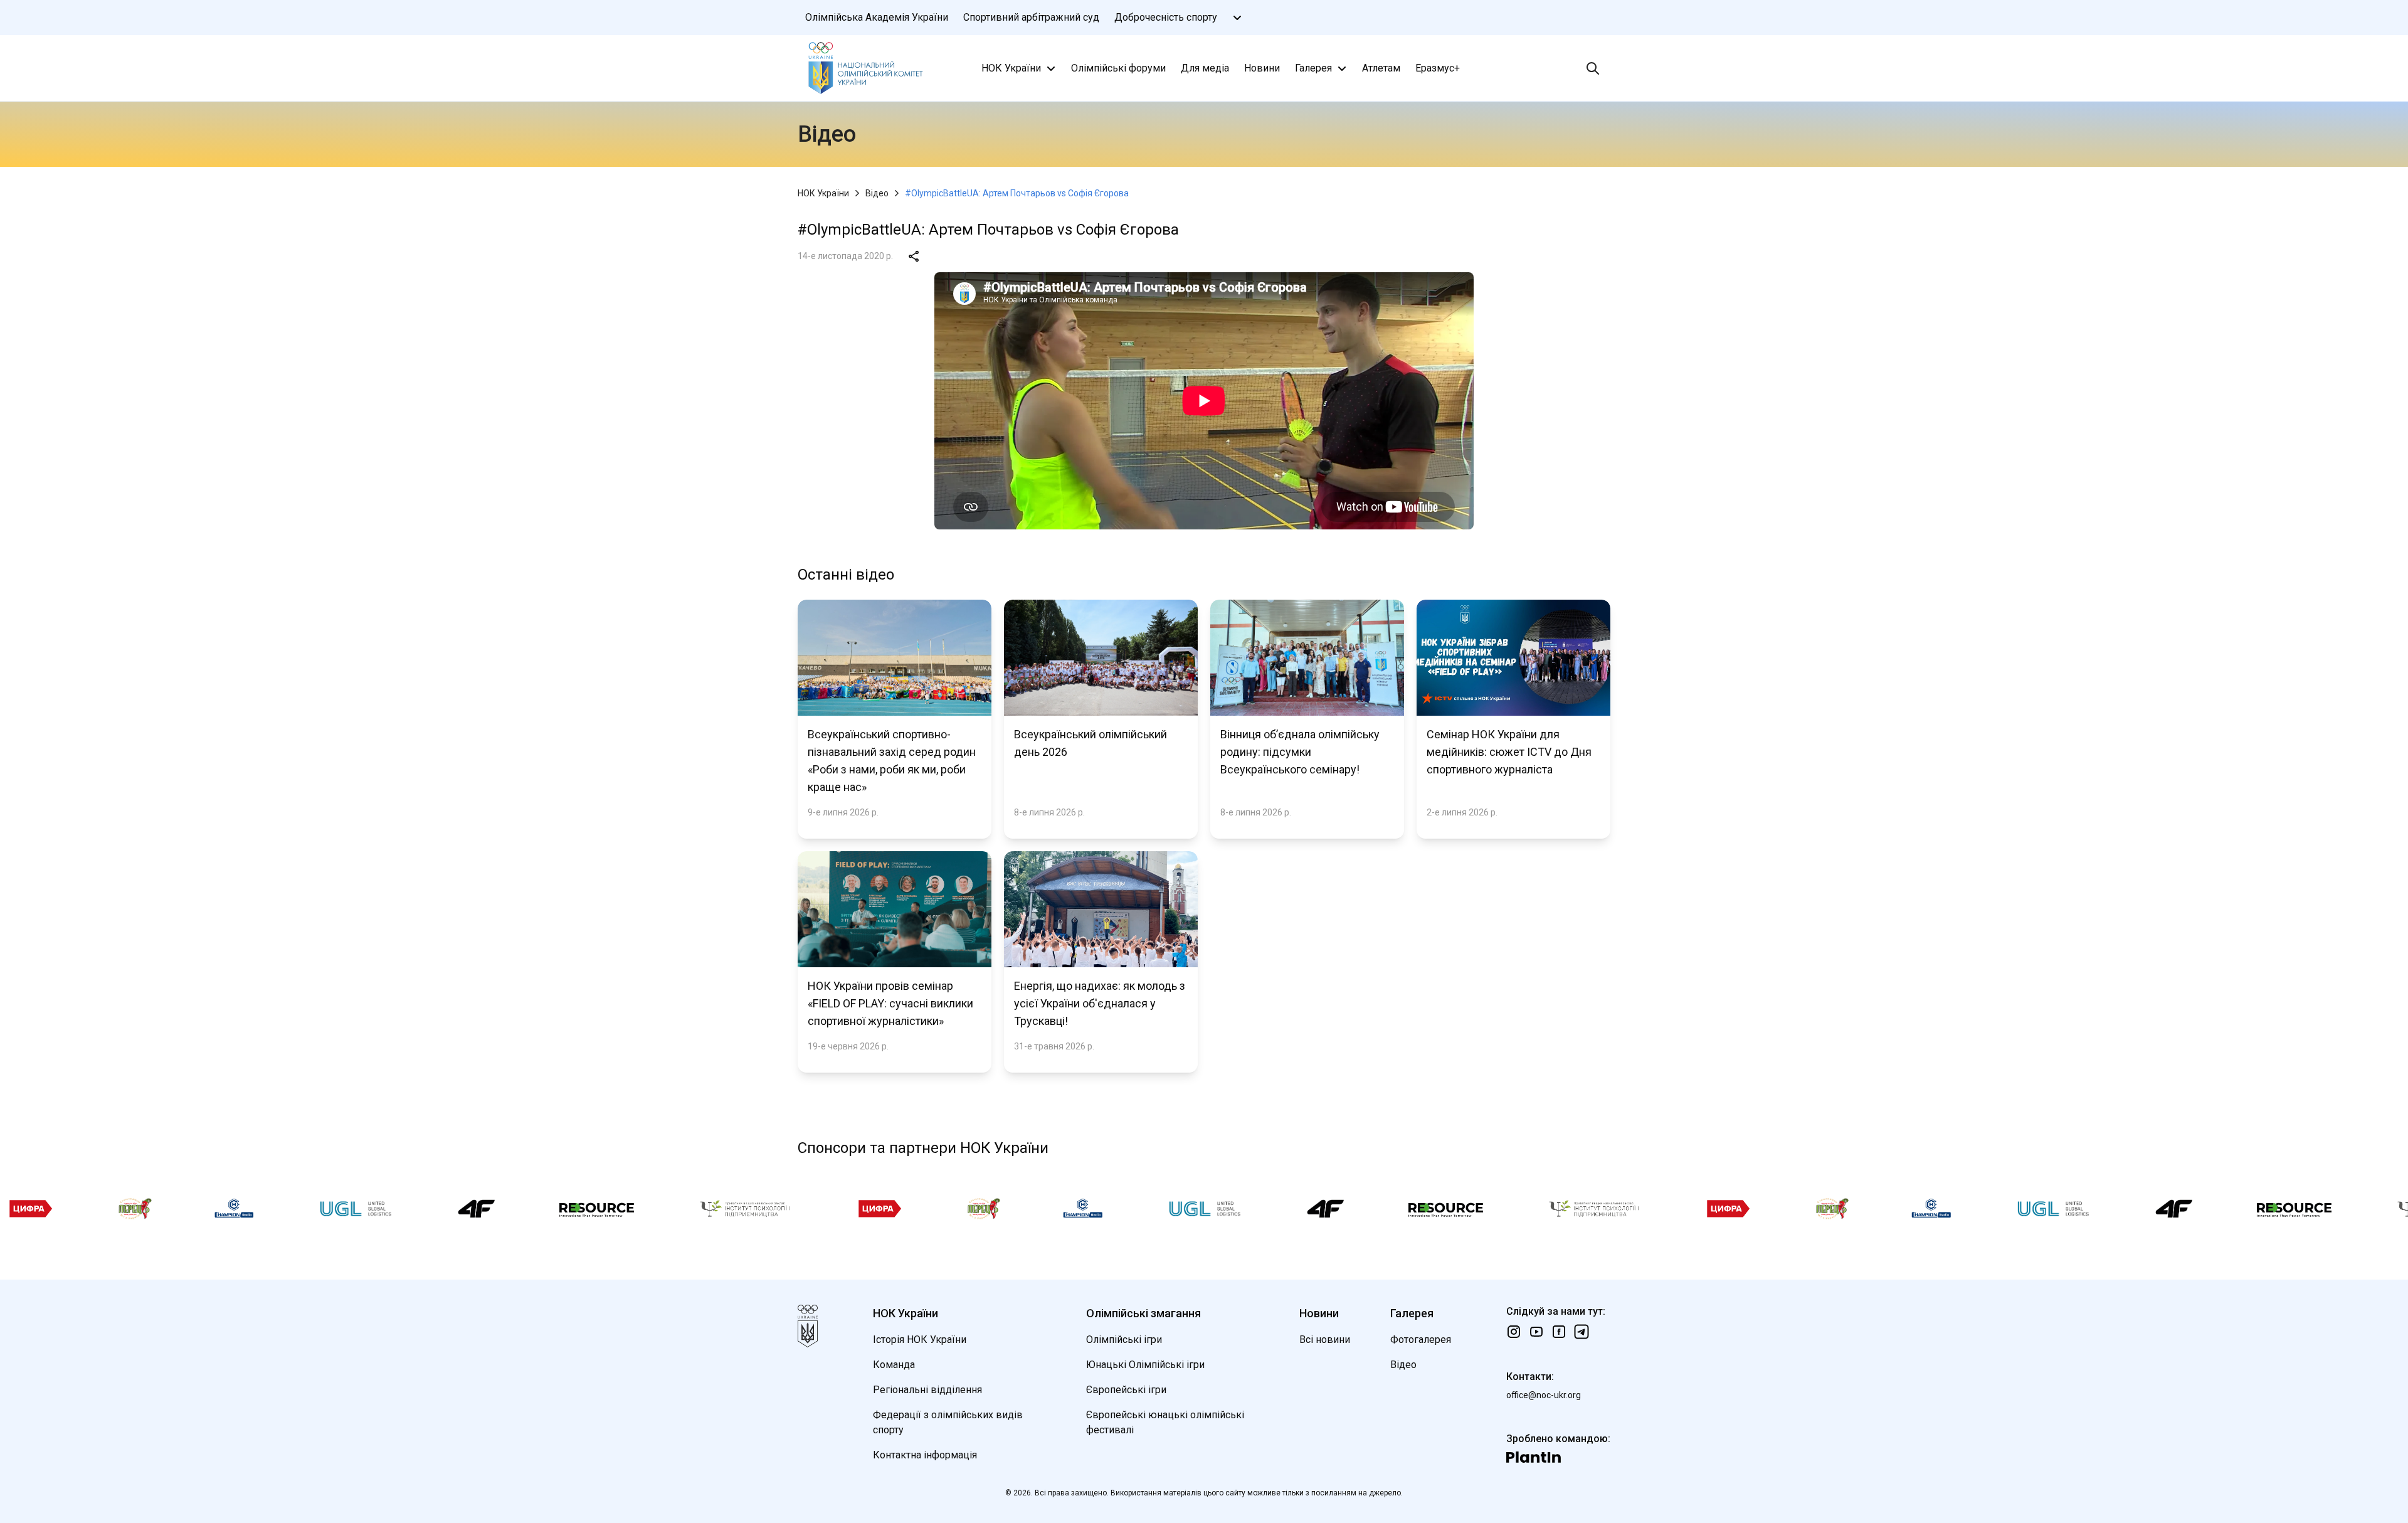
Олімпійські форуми (1118, 68)
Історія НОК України (920, 1340)
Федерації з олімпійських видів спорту (948, 1422)
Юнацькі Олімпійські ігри (1145, 1365)
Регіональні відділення (927, 1390)
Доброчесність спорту (1166, 17)
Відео (877, 193)
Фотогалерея (1421, 1340)
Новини (1262, 68)
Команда (894, 1365)
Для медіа (1205, 68)
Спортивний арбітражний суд (1031, 17)
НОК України (1011, 68)
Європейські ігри (1126, 1390)
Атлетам (1381, 68)
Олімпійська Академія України (877, 17)
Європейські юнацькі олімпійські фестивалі (1165, 1422)
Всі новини (1325, 1340)
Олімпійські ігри (1124, 1340)
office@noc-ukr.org (1544, 1395)
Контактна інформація (925, 1455)
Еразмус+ (1438, 68)
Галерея (1313, 68)
